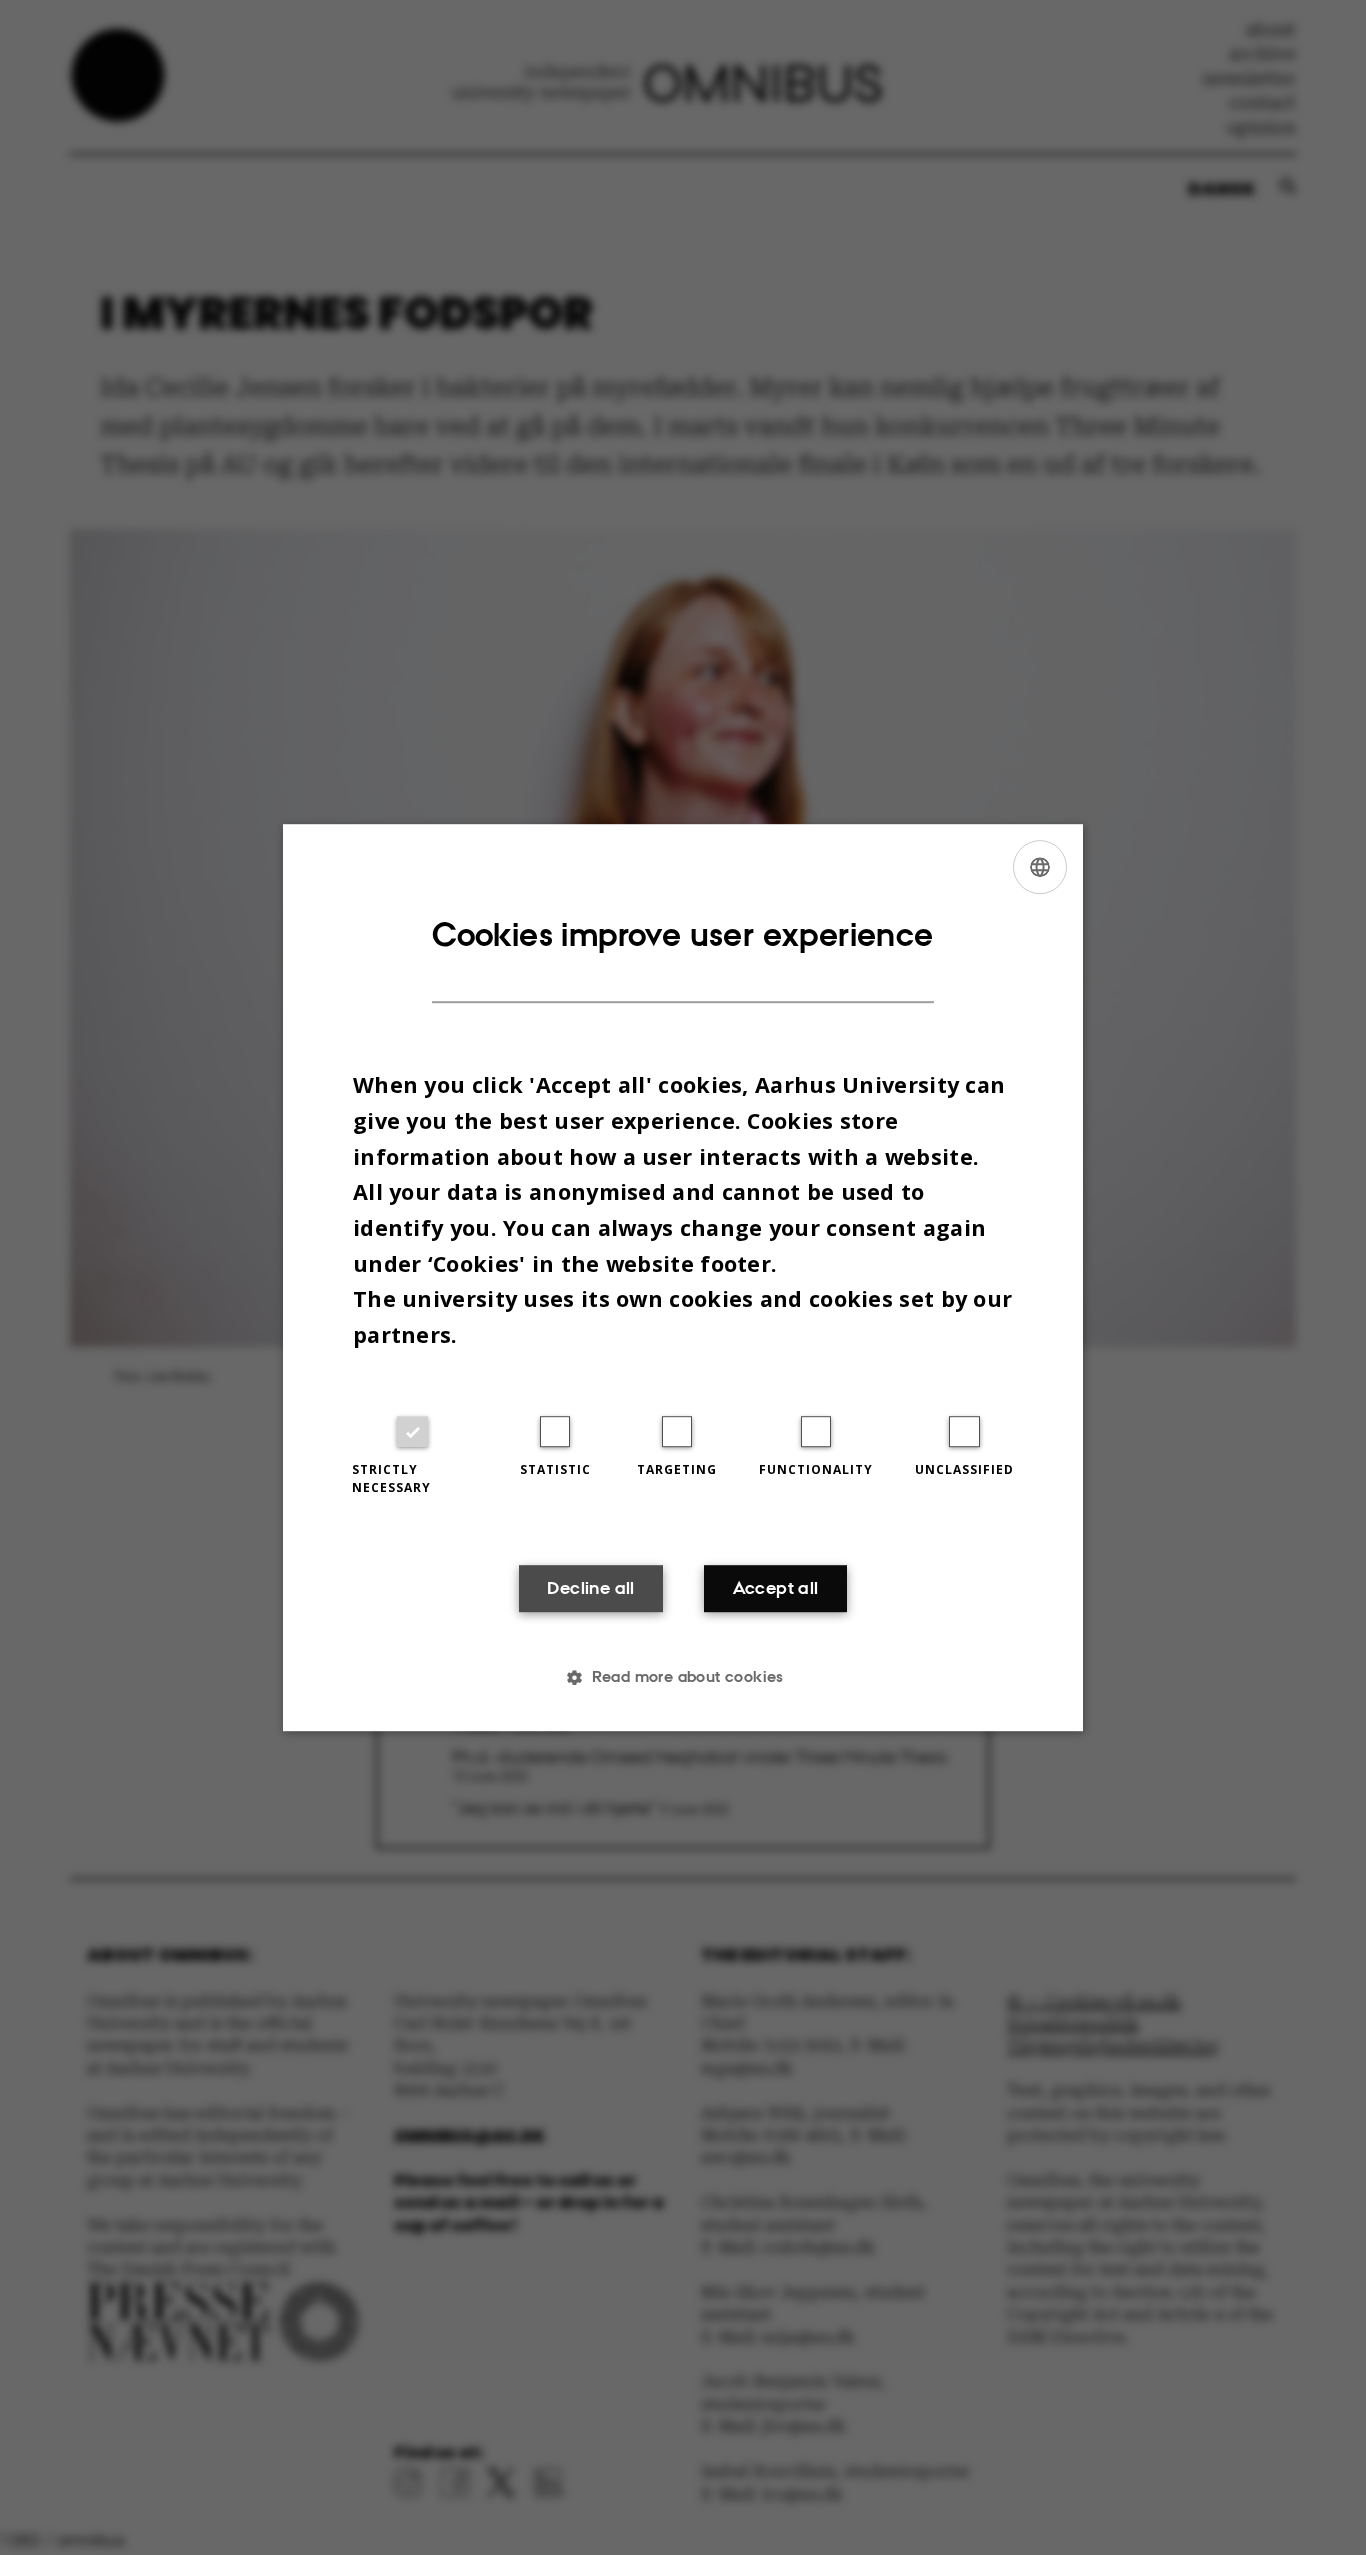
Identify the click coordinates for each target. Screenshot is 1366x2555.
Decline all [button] (590, 1589)
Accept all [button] (776, 1589)
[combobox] (1040, 867)
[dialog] (683, 1278)
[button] (683, 1677)
